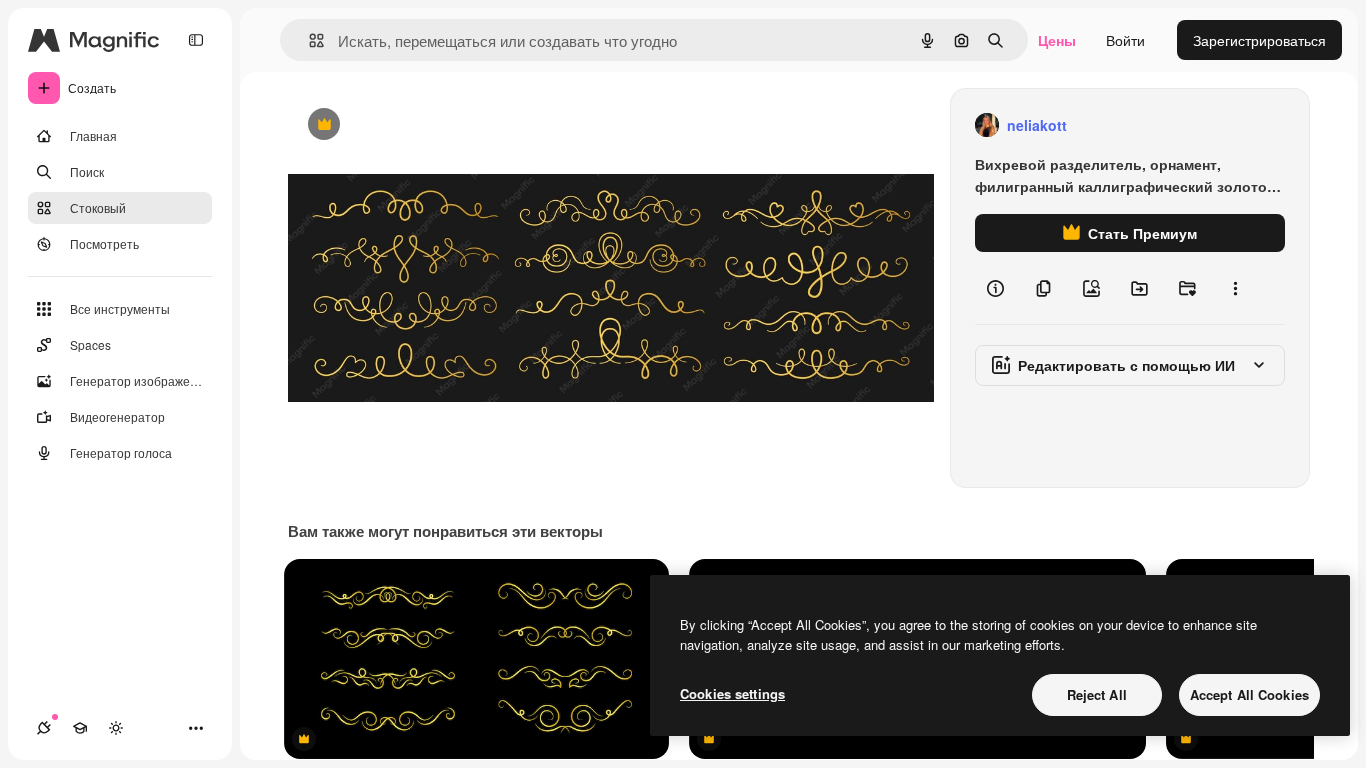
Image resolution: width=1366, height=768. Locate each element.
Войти (1125, 40)
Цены (1057, 40)
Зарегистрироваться (1259, 40)
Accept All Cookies (1249, 694)
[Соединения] (44, 728)
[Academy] (80, 728)
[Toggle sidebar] (196, 40)
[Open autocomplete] (308, 40)
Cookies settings (732, 693)
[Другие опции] (1235, 288)
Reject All (1097, 694)
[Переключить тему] (116, 728)
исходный (422, 125)
